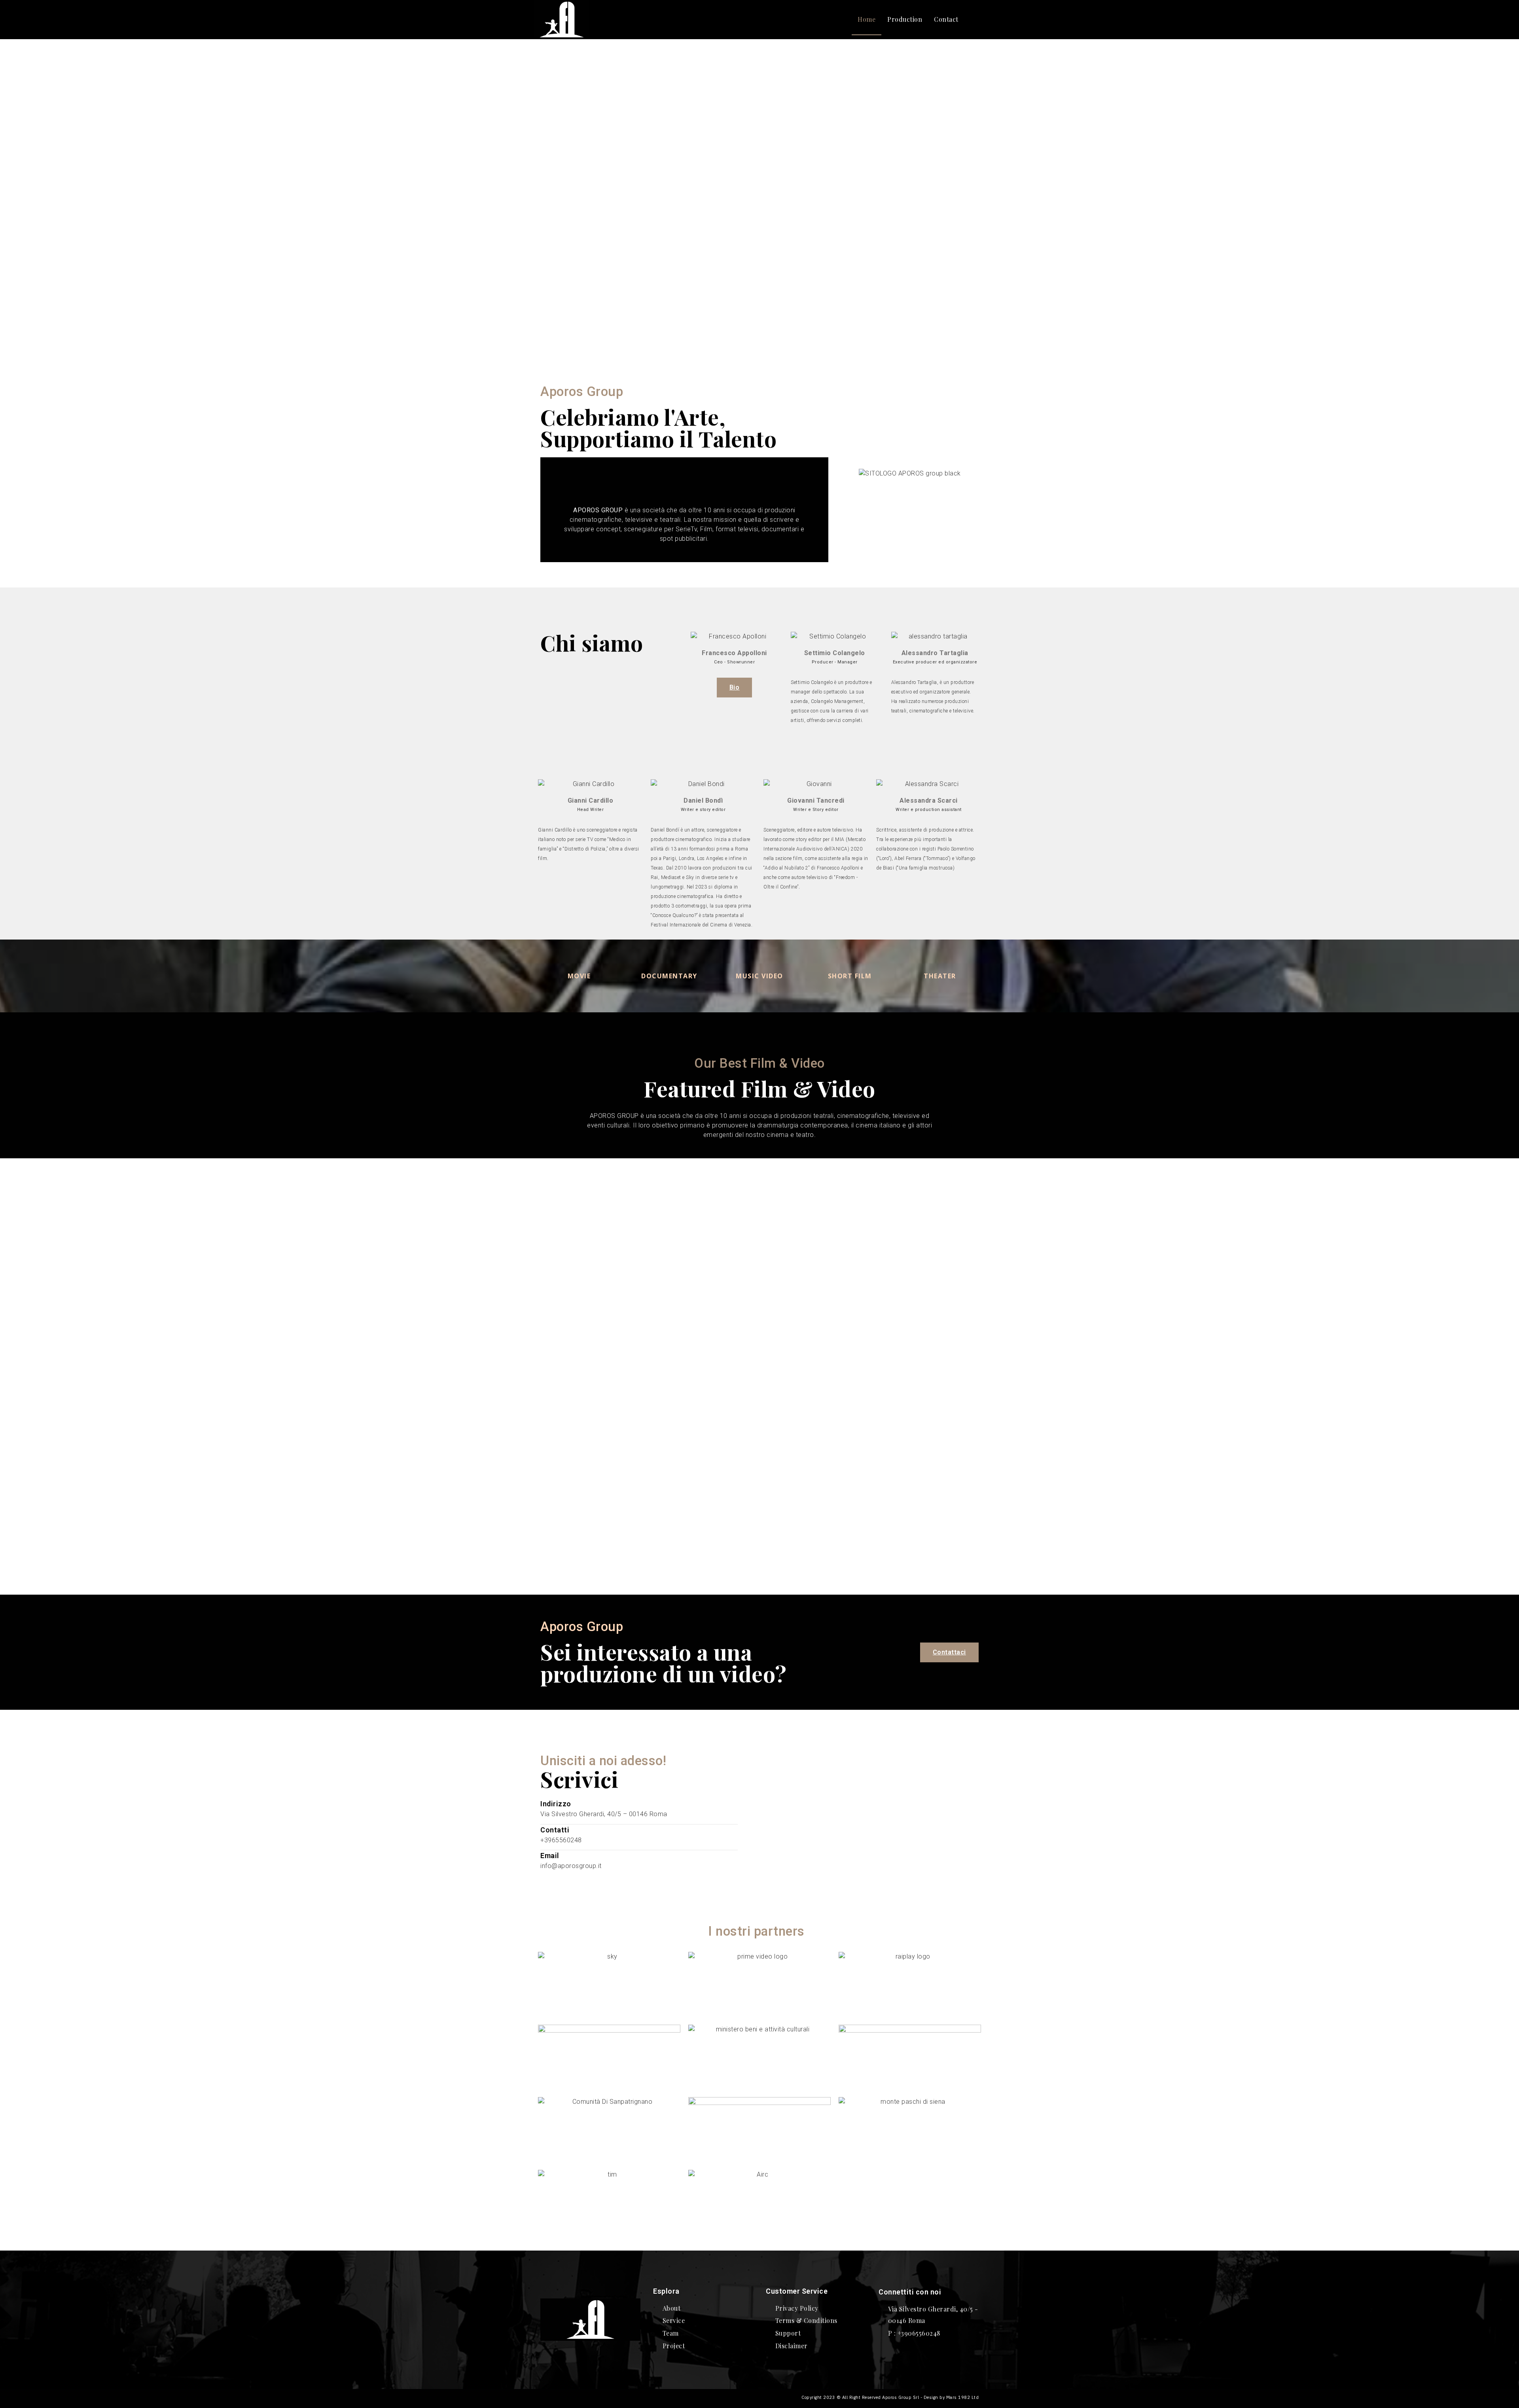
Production (905, 19)
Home (867, 19)
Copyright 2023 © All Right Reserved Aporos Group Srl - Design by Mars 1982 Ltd (890, 2397)
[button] (975, 20)
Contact (946, 19)
